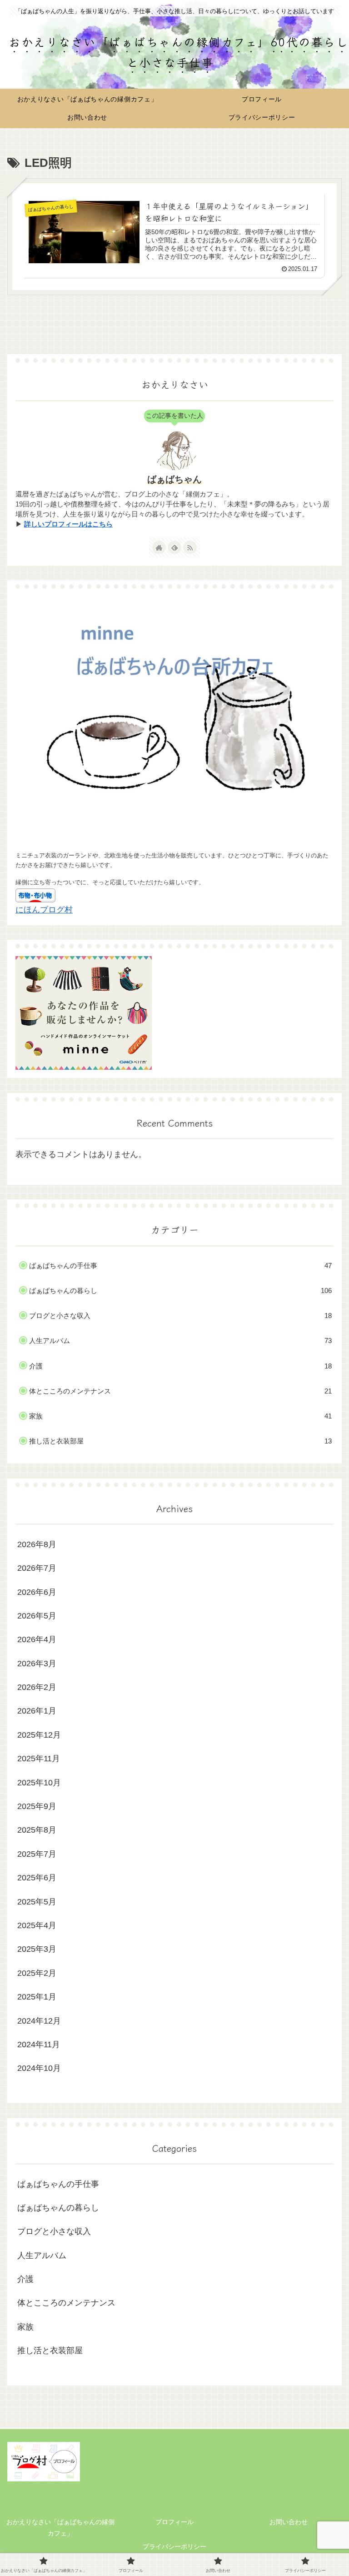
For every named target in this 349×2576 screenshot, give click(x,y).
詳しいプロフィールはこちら (68, 524)
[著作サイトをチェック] (159, 547)
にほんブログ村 (44, 910)
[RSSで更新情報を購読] (190, 547)
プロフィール (174, 2522)
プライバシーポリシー (174, 2546)
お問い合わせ (289, 2522)
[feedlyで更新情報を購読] (174, 547)
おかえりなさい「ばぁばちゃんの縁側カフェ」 (60, 2528)
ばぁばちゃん (174, 479)
